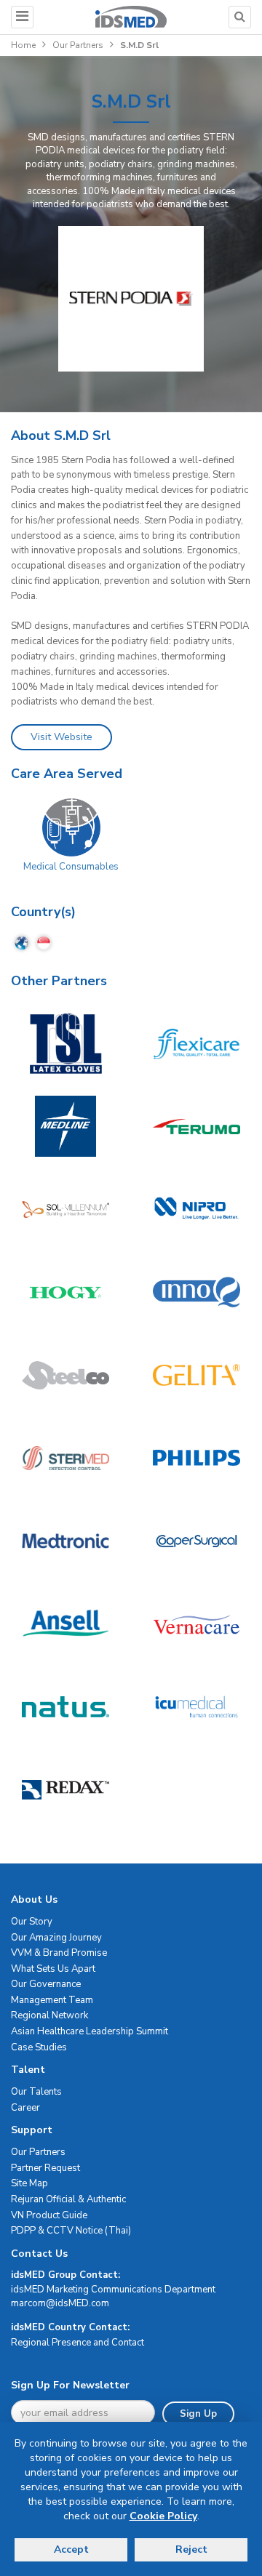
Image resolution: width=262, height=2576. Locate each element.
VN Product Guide (49, 2215)
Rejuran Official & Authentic (68, 2199)
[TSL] (65, 1043)
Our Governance (46, 1984)
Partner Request (45, 2168)
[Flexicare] (196, 1043)
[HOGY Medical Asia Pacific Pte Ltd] (65, 1292)
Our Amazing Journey (56, 1938)
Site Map (29, 2183)
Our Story (32, 1922)
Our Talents (36, 2092)
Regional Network (49, 2015)
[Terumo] (196, 1126)
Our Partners (78, 45)
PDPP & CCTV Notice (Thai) (71, 2231)
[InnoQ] (196, 1292)
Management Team (52, 2000)
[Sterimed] (65, 1458)
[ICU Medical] (196, 1706)
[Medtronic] (65, 1541)
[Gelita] (196, 1375)
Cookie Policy (163, 2516)
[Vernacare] (196, 1624)
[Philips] (196, 1458)
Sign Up (198, 2414)
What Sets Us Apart (53, 1969)
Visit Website (61, 737)
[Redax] (65, 1789)
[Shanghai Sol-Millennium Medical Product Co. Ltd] (65, 1209)
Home (23, 45)
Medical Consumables (71, 867)
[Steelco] (65, 1375)
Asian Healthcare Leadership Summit (90, 2031)
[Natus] (65, 1706)
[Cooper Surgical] (196, 1541)
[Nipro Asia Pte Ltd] (196, 1209)
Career (25, 2108)
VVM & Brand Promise (59, 1953)
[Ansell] (65, 1624)
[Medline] (65, 1126)
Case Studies (39, 2047)
